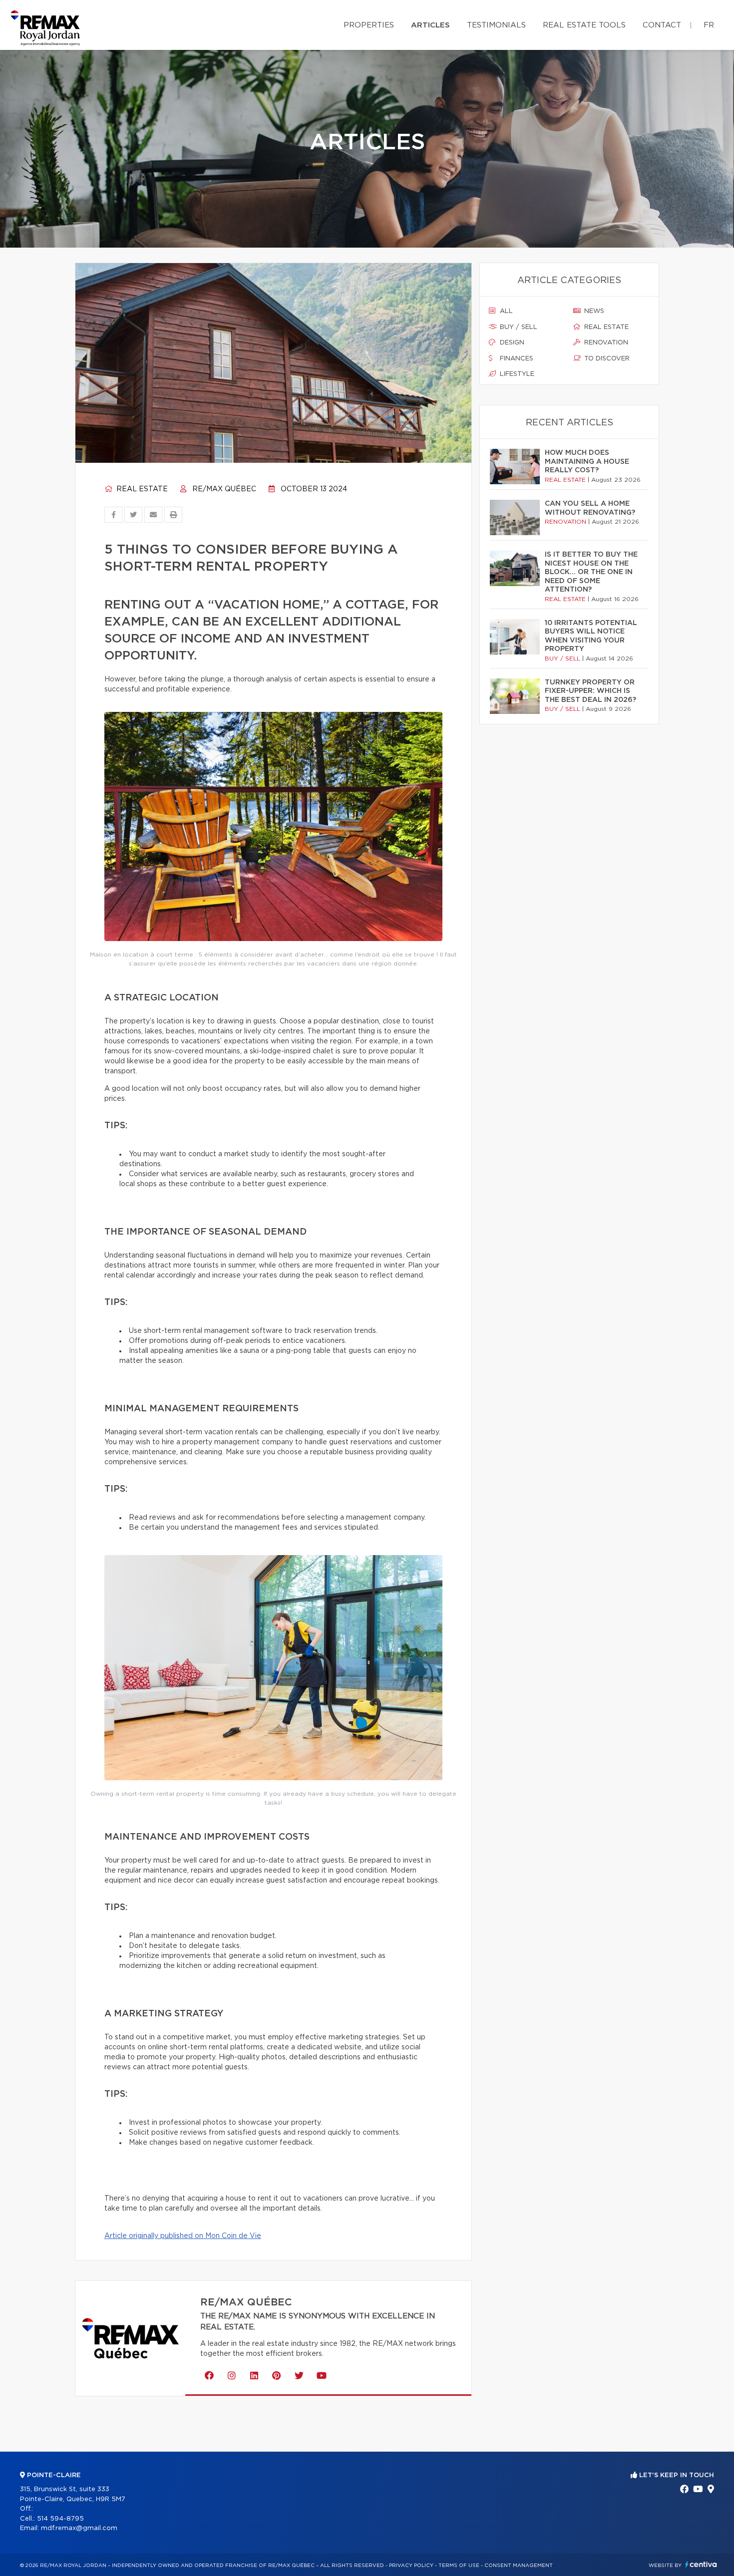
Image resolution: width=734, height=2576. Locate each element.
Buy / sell (518, 327)
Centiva (701, 2564)
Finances (516, 359)
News (593, 311)
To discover (606, 359)
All (505, 311)
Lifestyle (516, 374)
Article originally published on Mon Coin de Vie (183, 2236)
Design (511, 343)
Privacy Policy (411, 2566)
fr (709, 25)
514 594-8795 (60, 2519)
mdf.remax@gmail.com (79, 2528)
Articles (430, 25)
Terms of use (459, 2566)
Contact (662, 25)
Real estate (141, 489)
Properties (369, 25)
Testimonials (496, 25)
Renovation (605, 343)
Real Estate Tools (584, 25)
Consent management (519, 2566)
